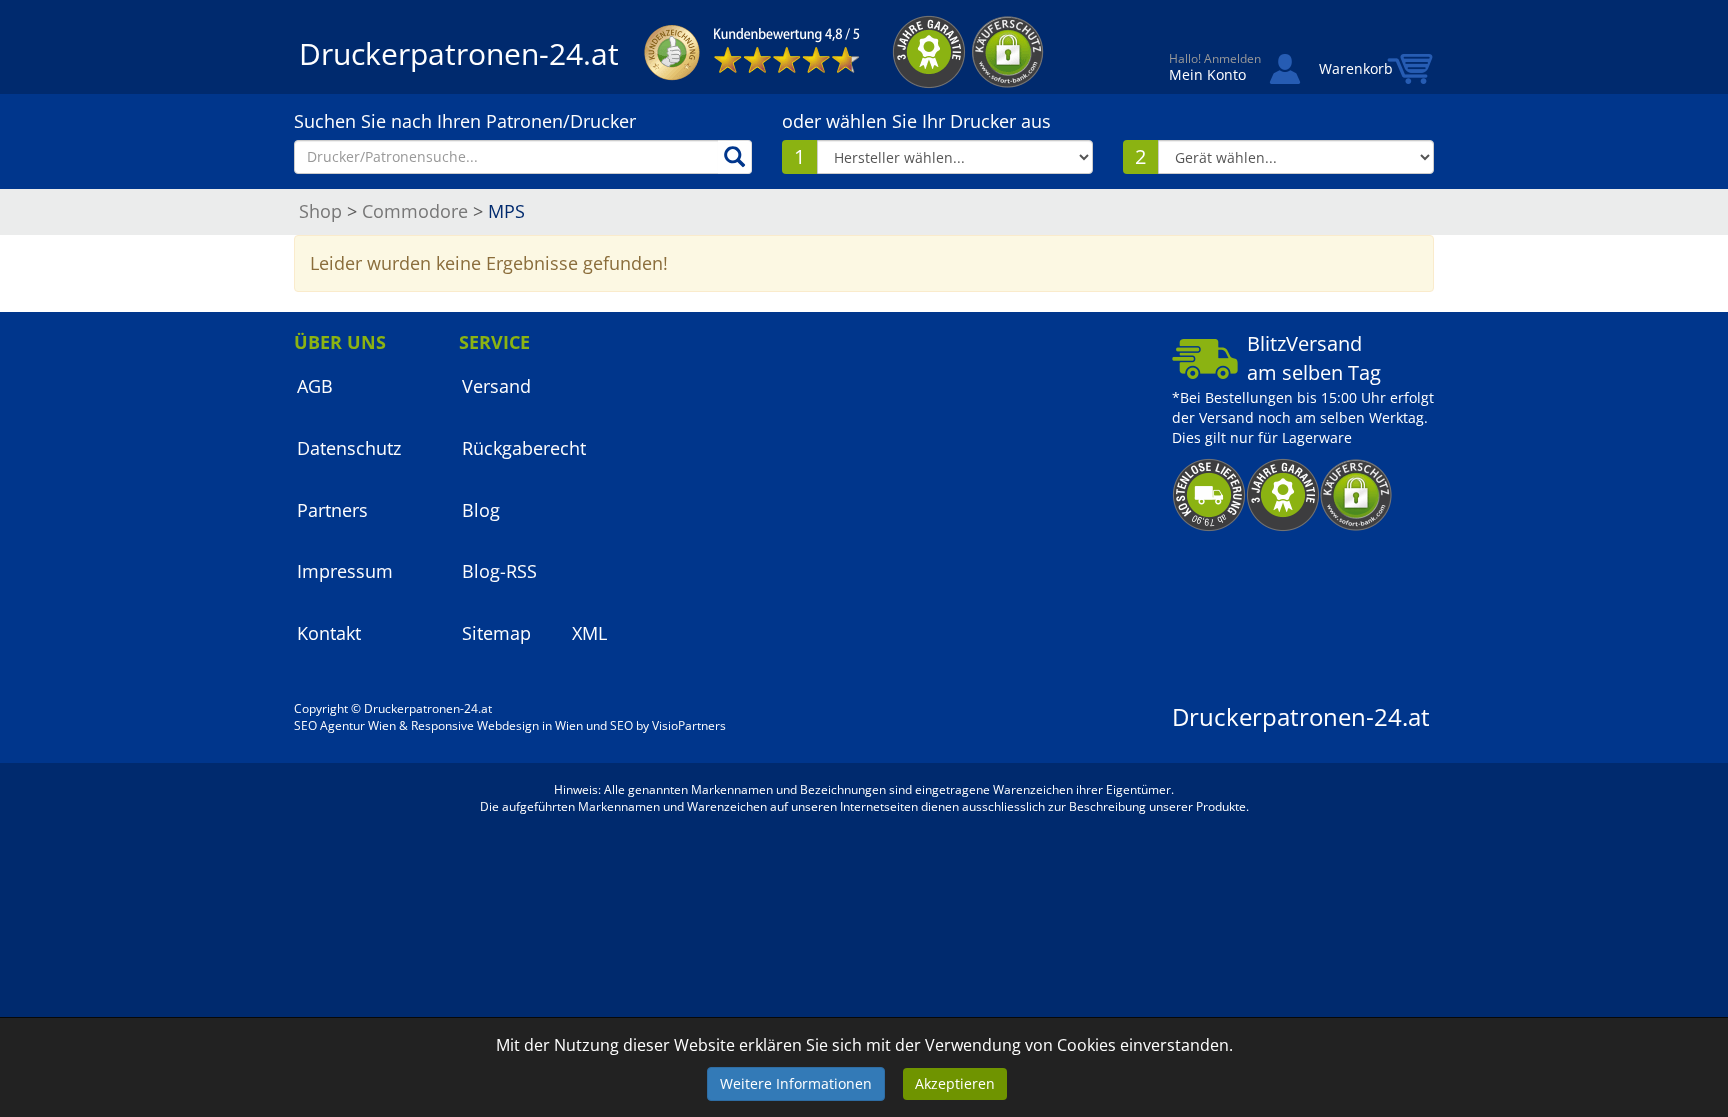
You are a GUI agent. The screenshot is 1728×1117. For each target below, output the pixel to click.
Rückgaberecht (524, 448)
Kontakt (329, 633)
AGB (315, 386)
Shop (320, 211)
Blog (481, 510)
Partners (332, 510)
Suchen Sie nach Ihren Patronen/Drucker (465, 121)
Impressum (345, 571)
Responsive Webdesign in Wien (497, 725)
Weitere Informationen (796, 1083)
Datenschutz (349, 448)
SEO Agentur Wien (345, 725)
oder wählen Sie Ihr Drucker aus (916, 121)
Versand (496, 386)
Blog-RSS (499, 571)
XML (589, 633)
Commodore (415, 211)
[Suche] (735, 157)
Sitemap (496, 633)
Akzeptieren (955, 1083)
